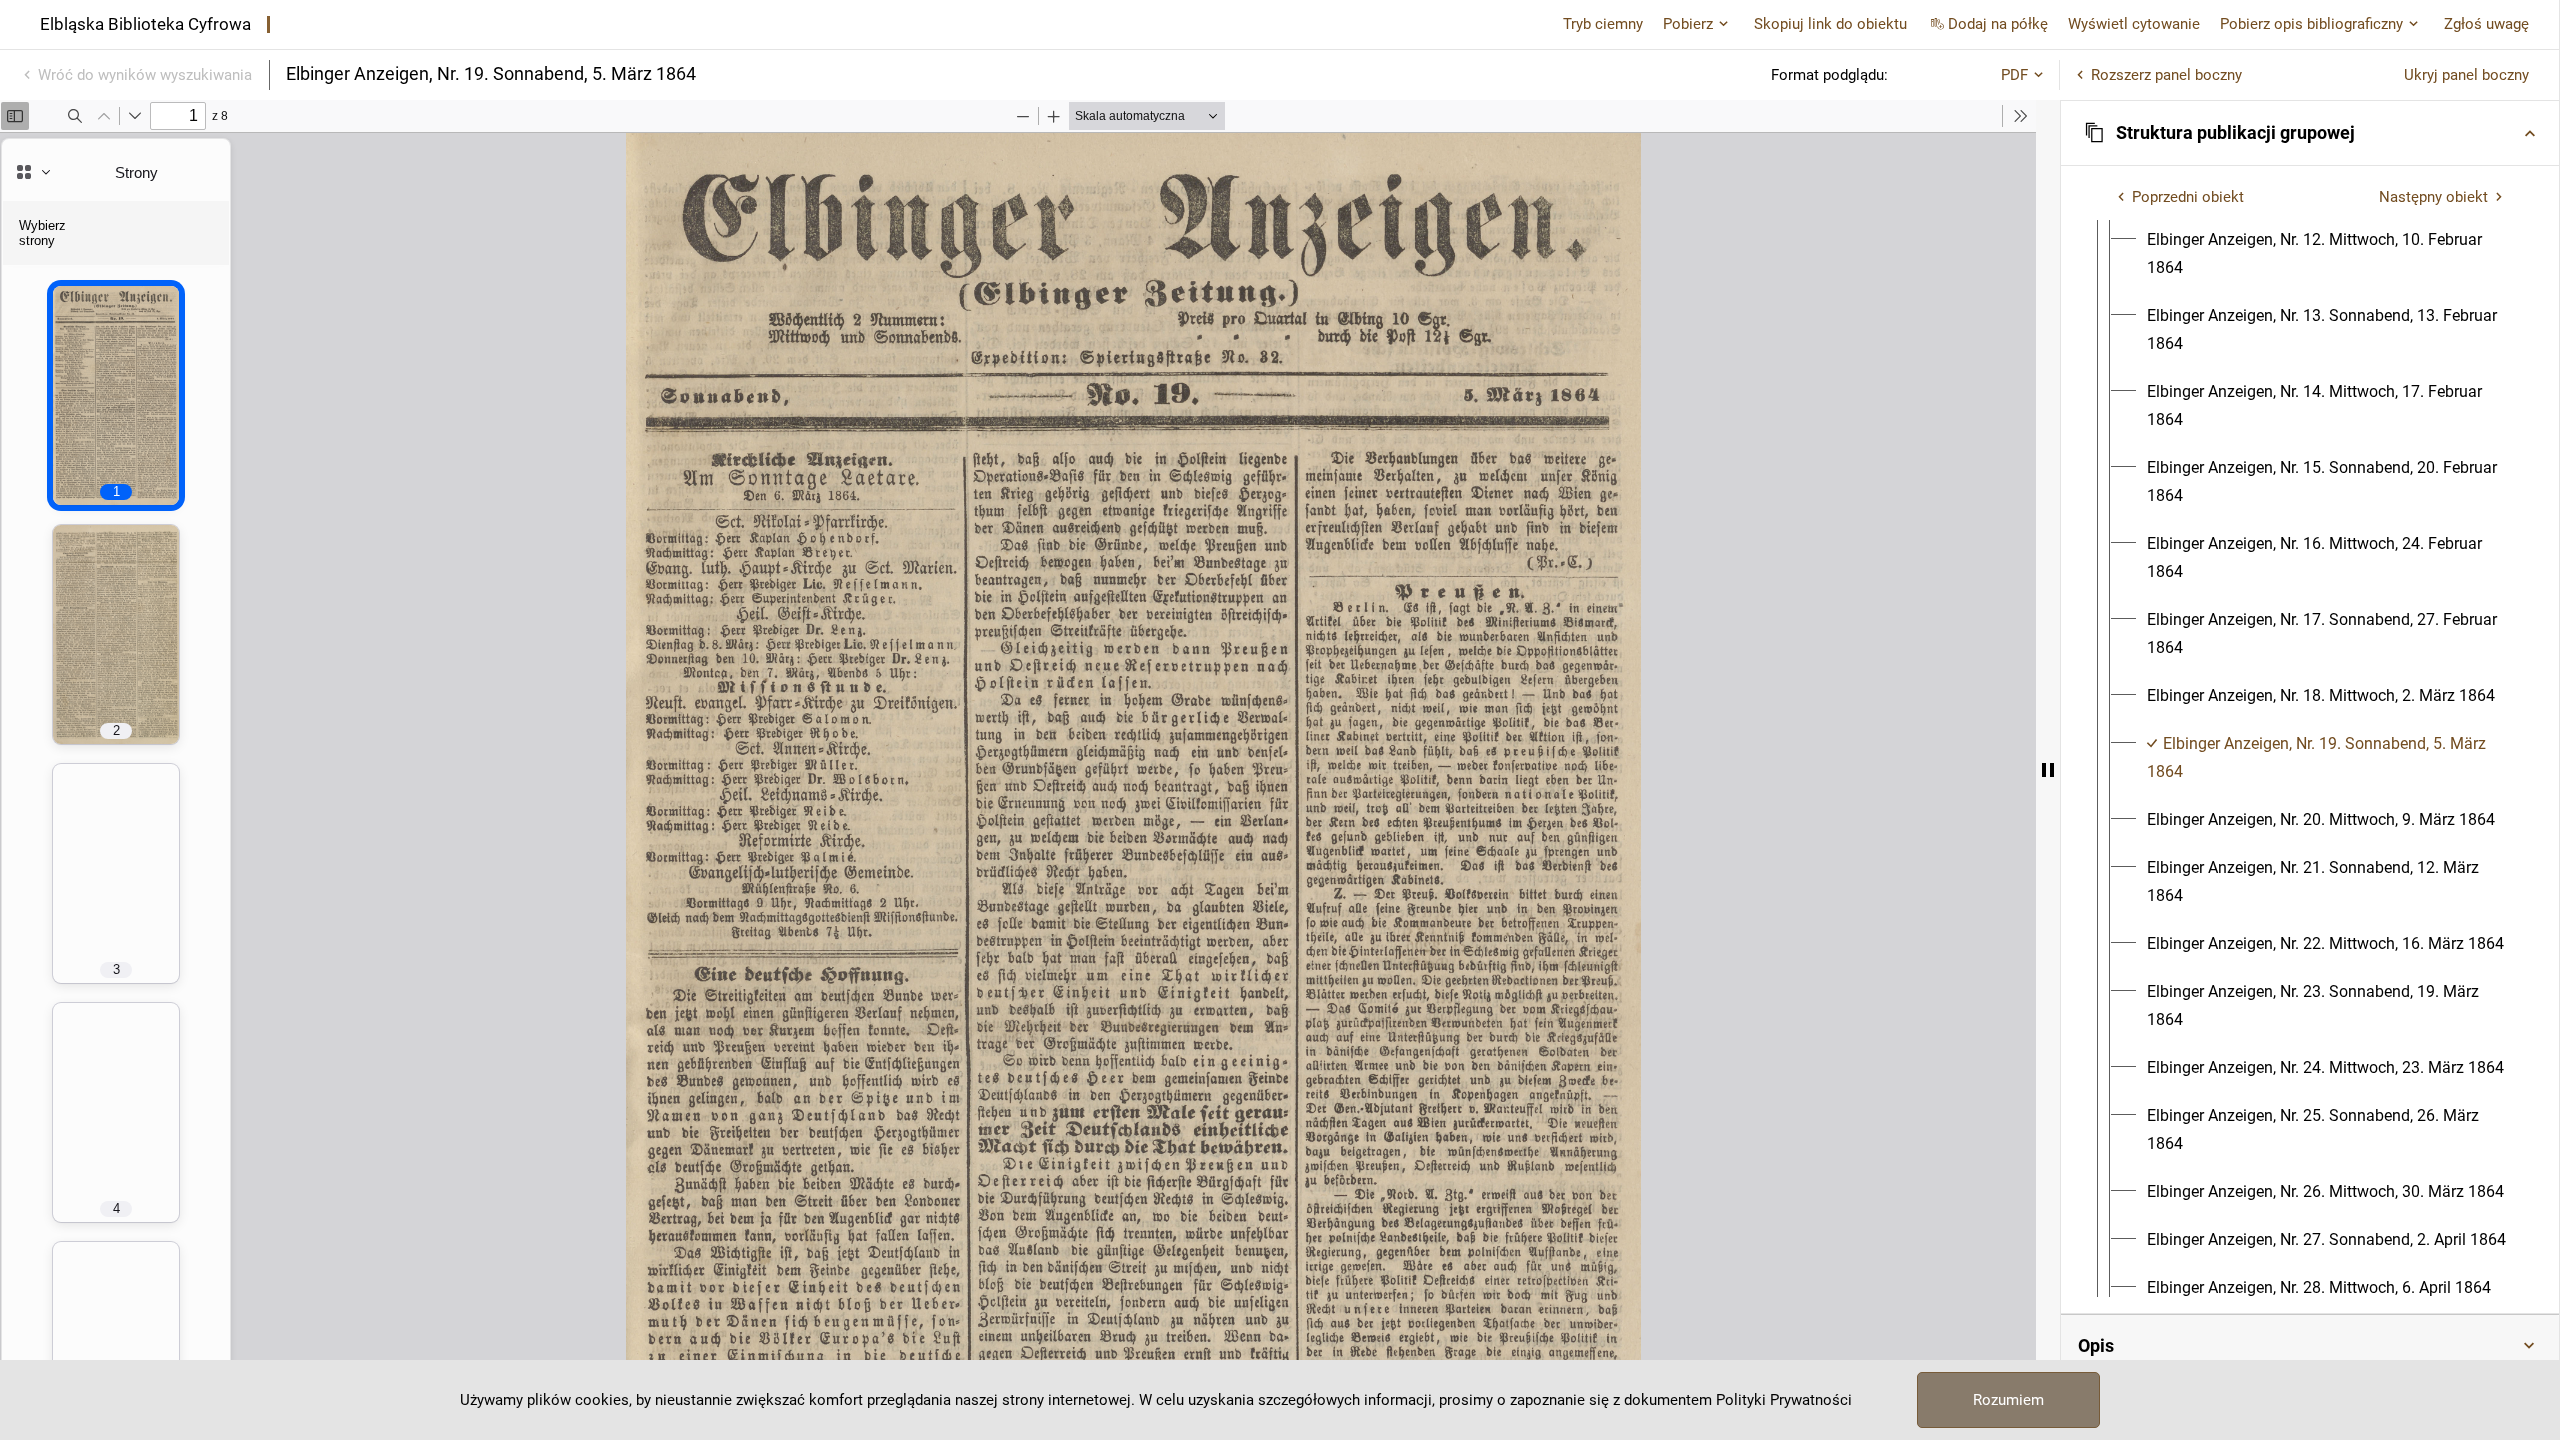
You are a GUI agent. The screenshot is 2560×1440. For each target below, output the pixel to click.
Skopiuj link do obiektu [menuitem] (1830, 24)
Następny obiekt (2433, 197)
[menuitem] (2328, 254)
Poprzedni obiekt (2188, 197)
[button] (2310, 133)
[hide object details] (2048, 770)
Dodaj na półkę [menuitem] (1998, 24)
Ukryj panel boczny (2466, 75)
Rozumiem (2008, 1400)
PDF (2014, 75)
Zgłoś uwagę (2486, 24)
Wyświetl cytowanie (2134, 24)
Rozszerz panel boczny (2166, 75)
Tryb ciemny (1603, 24)
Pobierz (1688, 24)
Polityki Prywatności (1784, 1400)
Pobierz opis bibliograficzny (2311, 24)
